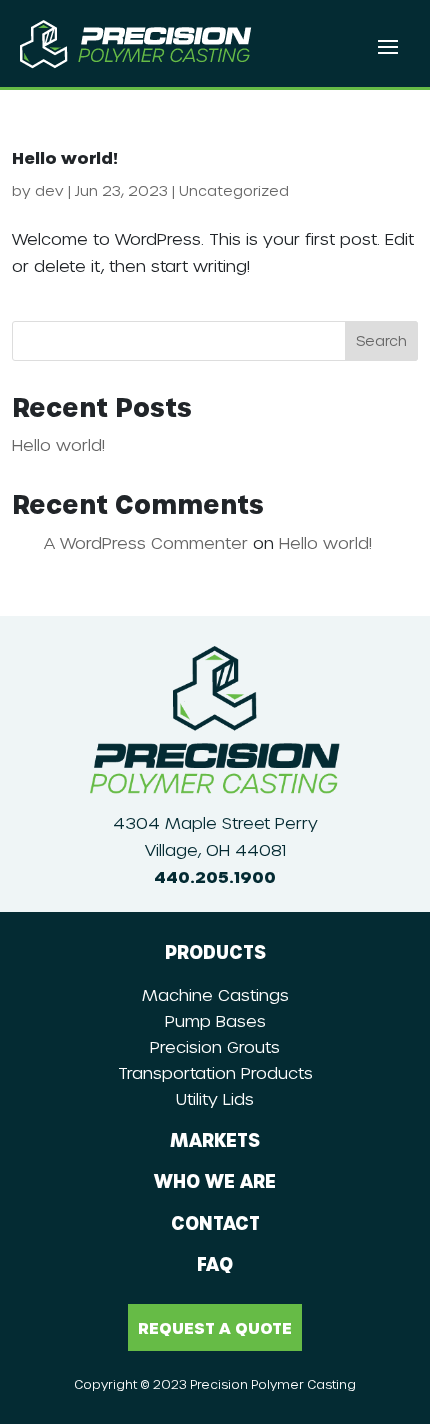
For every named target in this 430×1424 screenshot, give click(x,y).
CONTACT (215, 1222)
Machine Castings (215, 994)
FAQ (215, 1263)
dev (49, 190)
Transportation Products (215, 1072)
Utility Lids (215, 1098)
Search (381, 340)
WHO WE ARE (215, 1180)
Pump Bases (215, 1020)
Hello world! (65, 157)
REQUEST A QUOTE (215, 1327)
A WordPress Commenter (146, 542)
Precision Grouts (215, 1046)
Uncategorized (234, 190)
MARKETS (215, 1139)
